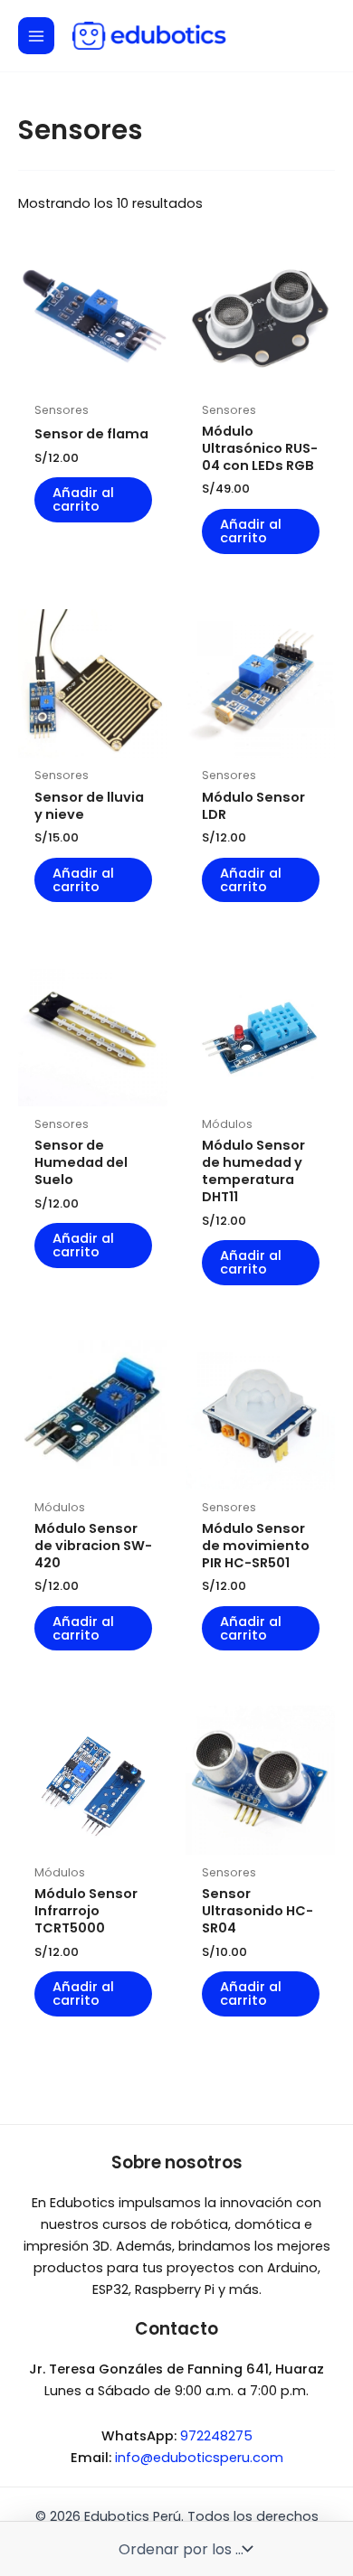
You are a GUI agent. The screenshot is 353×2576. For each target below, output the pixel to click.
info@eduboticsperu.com (199, 2458)
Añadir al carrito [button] (83, 499)
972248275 (216, 2436)
